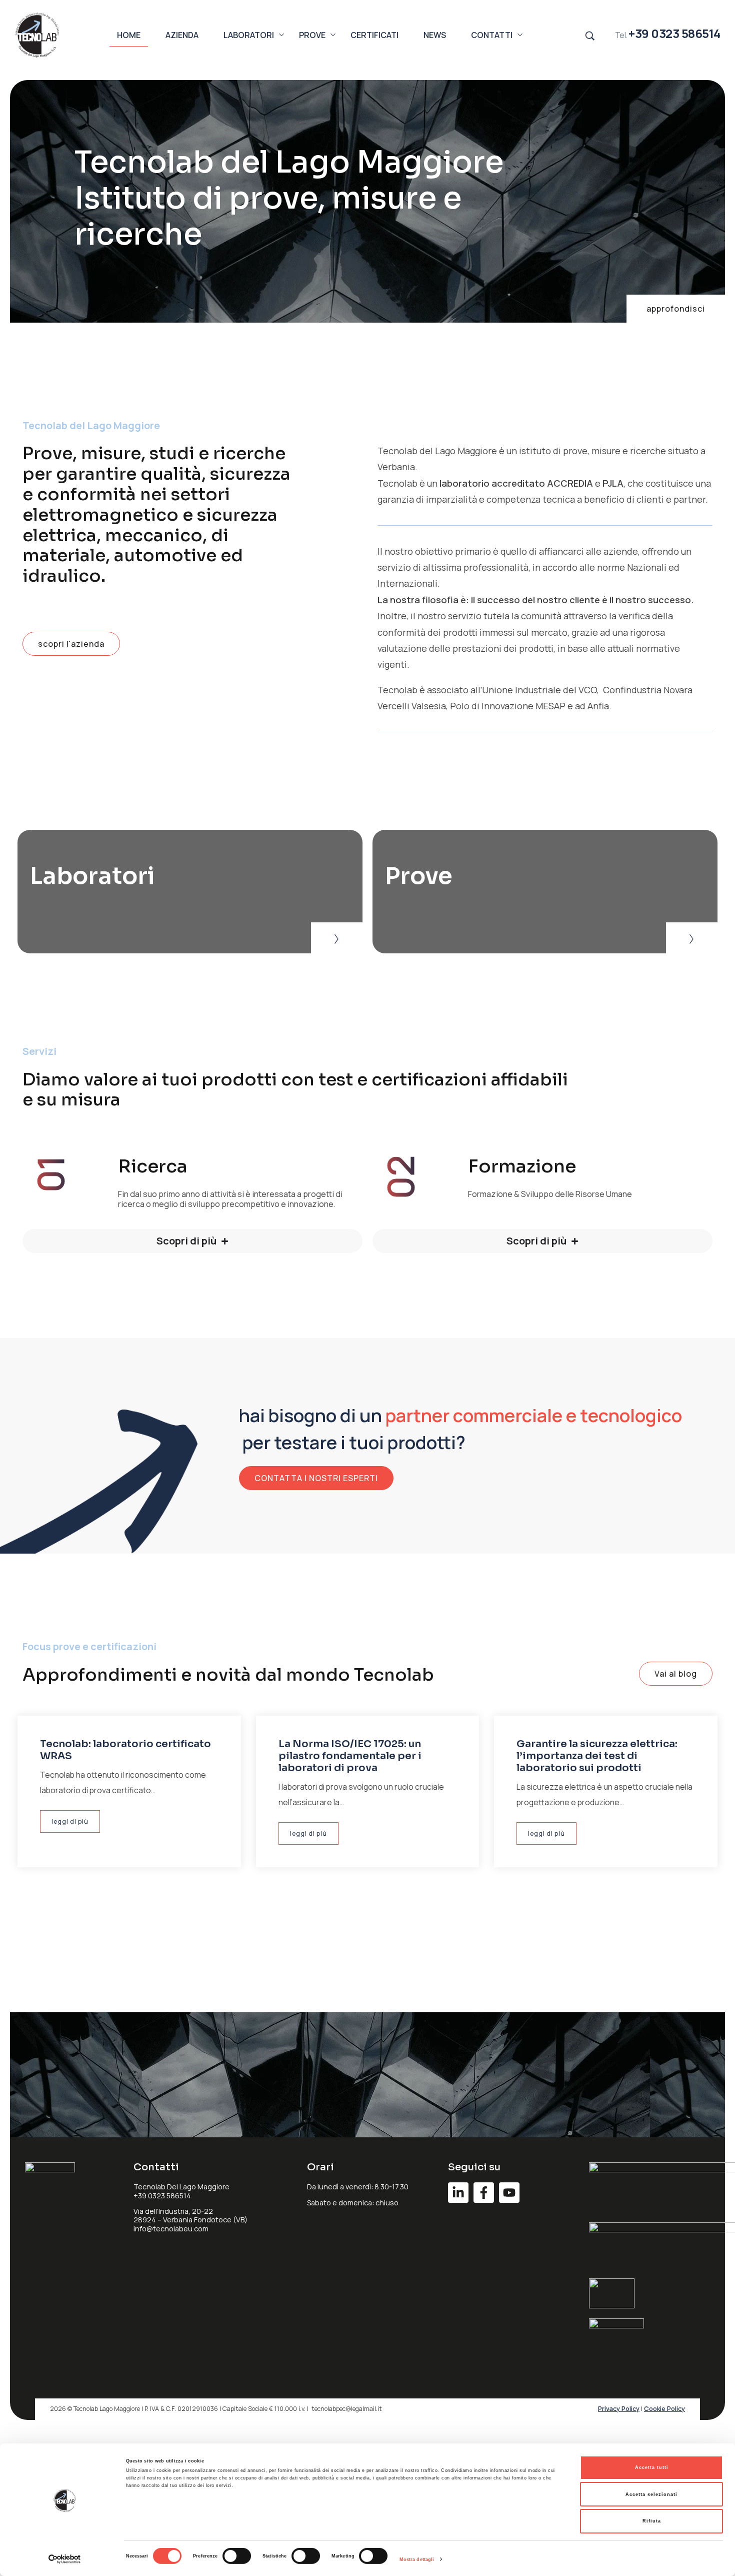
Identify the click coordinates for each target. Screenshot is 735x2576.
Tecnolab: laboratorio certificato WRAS (125, 1750)
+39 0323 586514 (674, 33)
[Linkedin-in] (458, 2193)
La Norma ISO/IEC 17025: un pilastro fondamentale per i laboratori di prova (350, 1756)
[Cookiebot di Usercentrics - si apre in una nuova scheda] (65, 2559)
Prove (419, 876)
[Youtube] (509, 2193)
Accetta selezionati (651, 2494)
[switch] (237, 2556)
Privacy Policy (619, 2409)
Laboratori (92, 876)
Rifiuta (652, 2521)
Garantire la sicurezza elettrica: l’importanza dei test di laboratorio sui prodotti (597, 1756)
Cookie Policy (664, 2409)
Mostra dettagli (417, 2559)
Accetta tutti (652, 2467)
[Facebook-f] (484, 2193)
